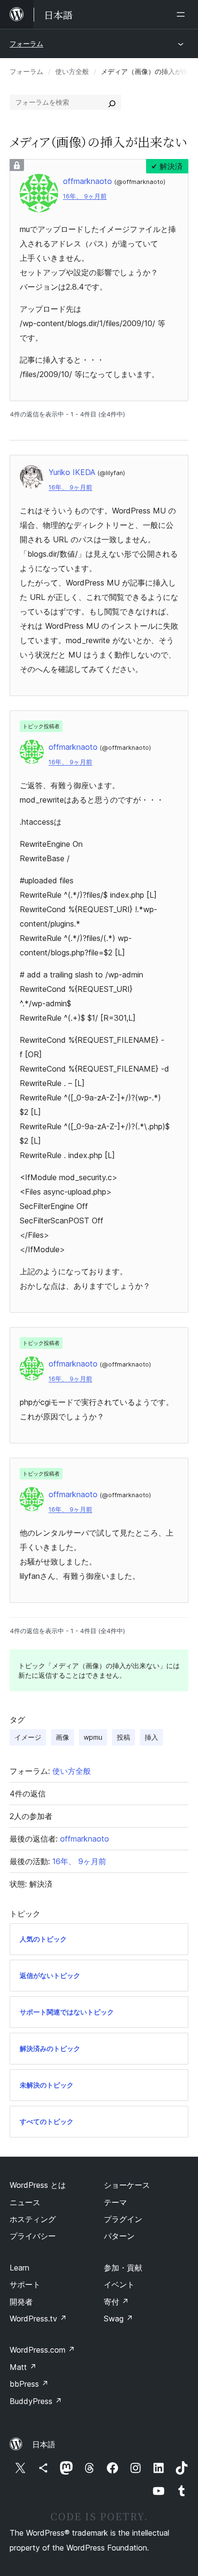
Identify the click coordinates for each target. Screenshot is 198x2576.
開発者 (21, 2302)
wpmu (93, 1737)
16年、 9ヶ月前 (85, 196)
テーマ (115, 2202)
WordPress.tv (38, 2319)
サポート (25, 2284)
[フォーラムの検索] (112, 102)
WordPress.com (42, 2350)
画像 (62, 1737)
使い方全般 (72, 71)
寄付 (116, 2302)
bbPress (29, 2384)
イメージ (28, 1737)
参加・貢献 (123, 2268)
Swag (118, 2319)
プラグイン (123, 2219)
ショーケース (127, 2185)
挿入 (151, 1737)
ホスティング (33, 2219)
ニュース (25, 2202)
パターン (119, 2236)
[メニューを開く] (183, 14)
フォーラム (26, 43)
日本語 (44, 2444)
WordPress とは (38, 2185)
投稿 (124, 1737)
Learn (19, 2268)
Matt (23, 2367)
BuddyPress (36, 2401)
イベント (119, 2284)
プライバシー (33, 2236)
